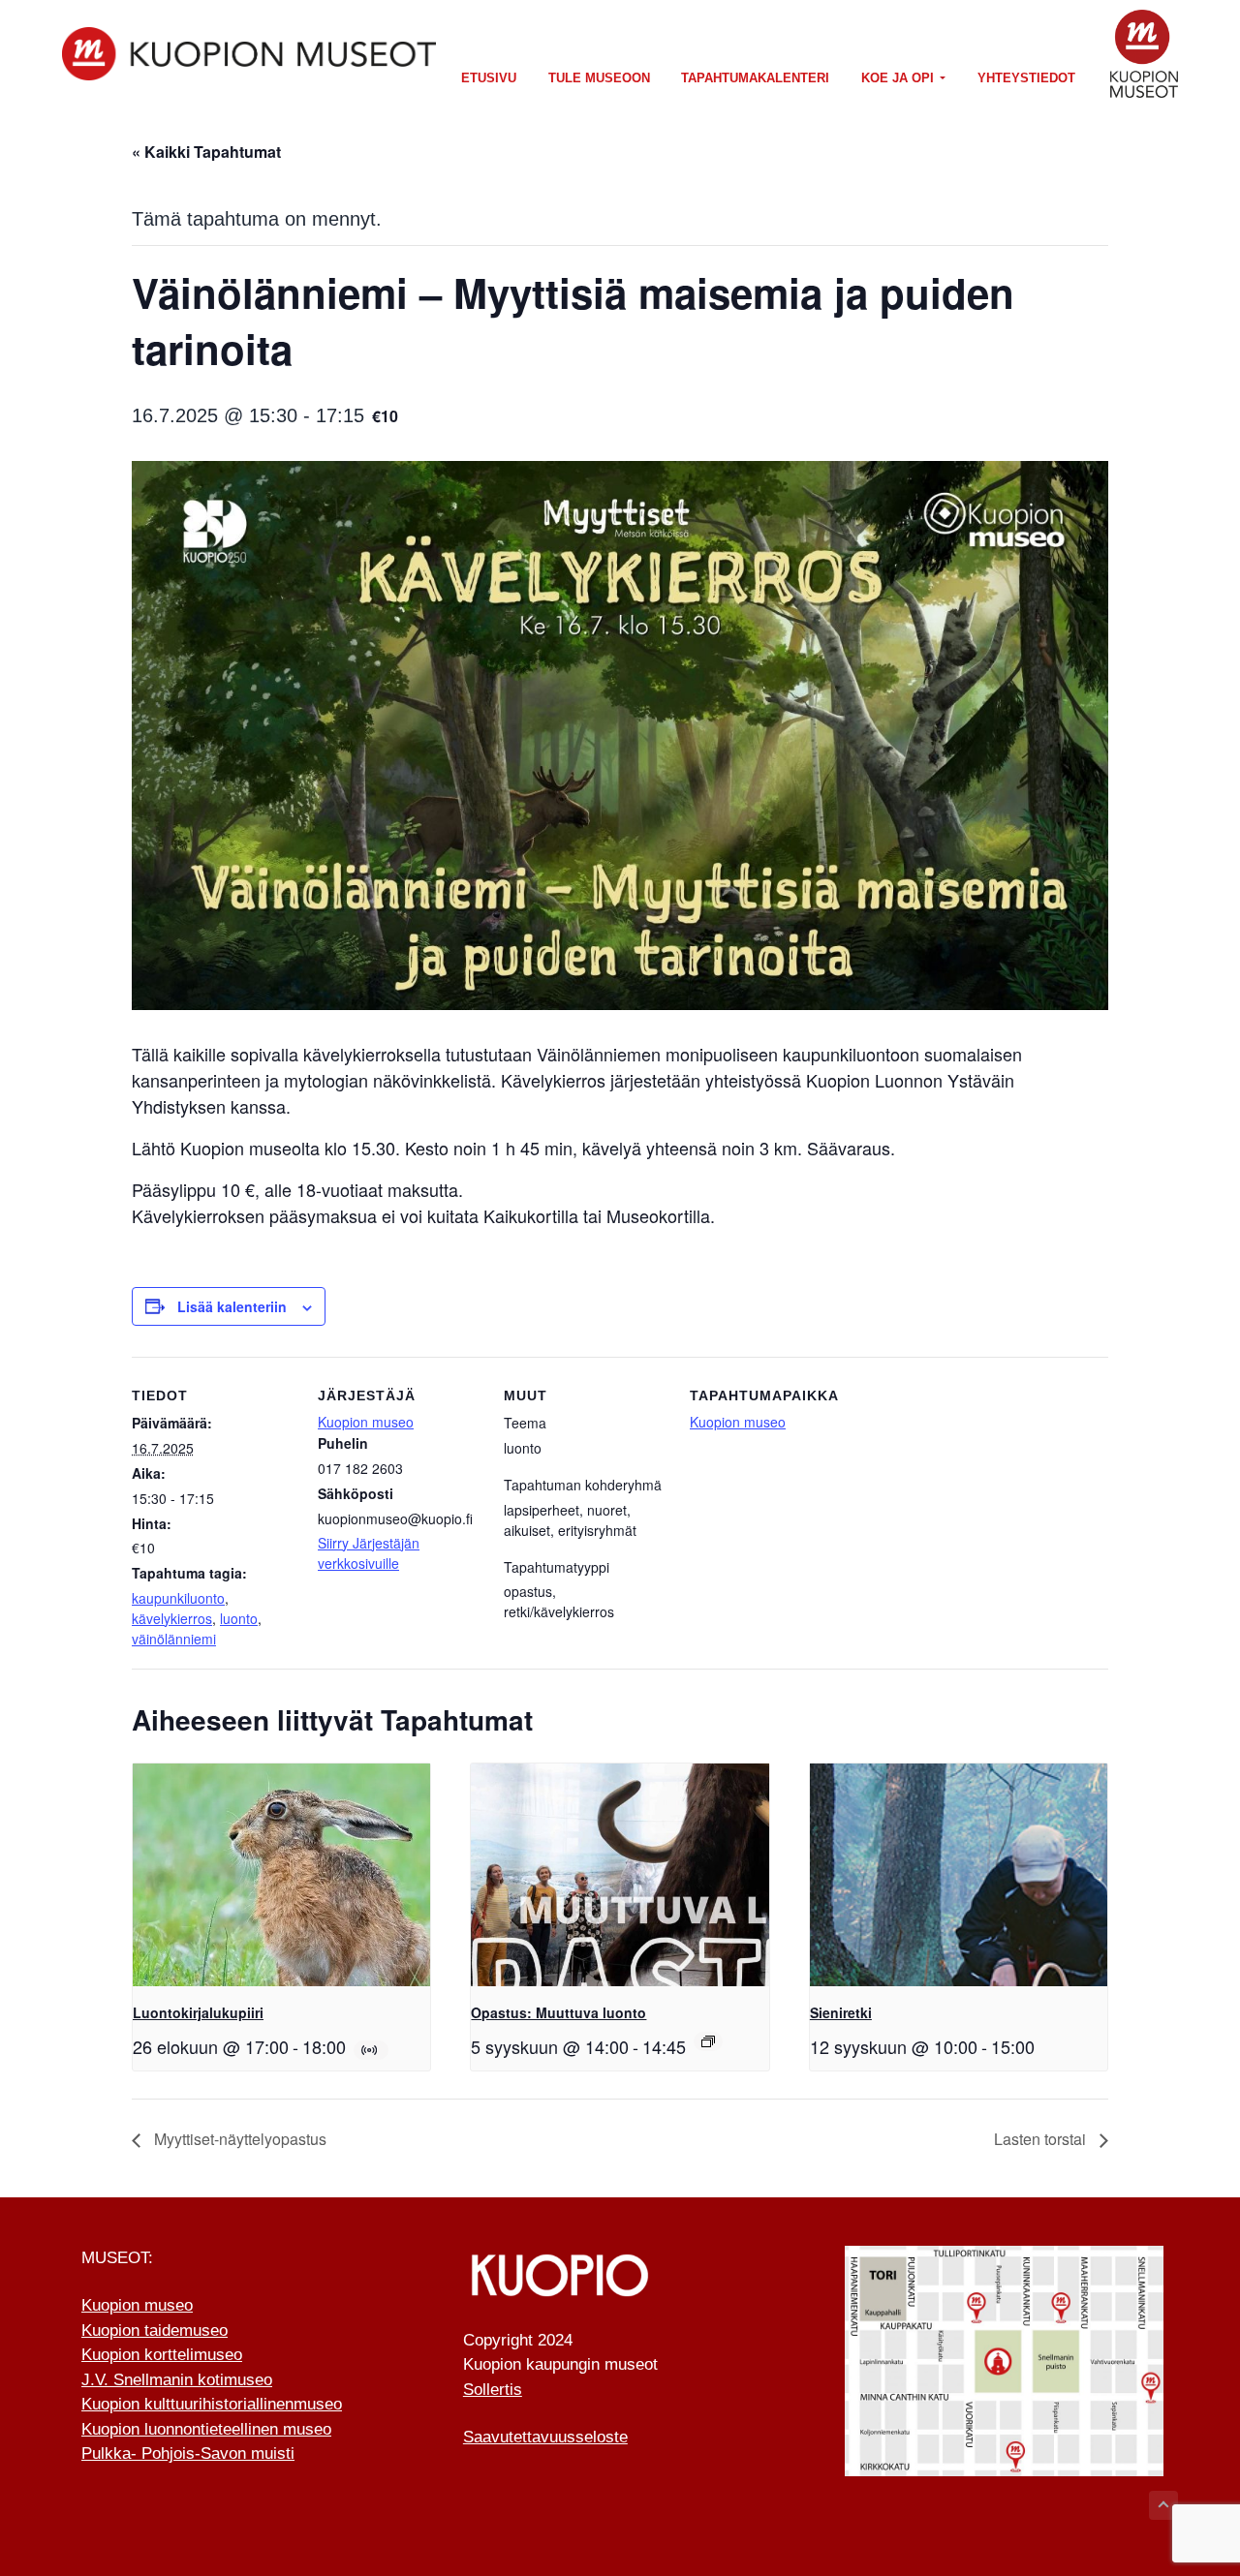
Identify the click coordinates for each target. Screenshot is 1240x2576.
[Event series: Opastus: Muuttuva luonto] (708, 2041)
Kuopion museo (366, 1422)
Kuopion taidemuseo (155, 2331)
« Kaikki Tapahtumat (206, 152)
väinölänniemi (174, 1639)
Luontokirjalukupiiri (198, 2012)
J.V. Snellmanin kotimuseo (177, 2380)
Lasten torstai (1042, 2139)
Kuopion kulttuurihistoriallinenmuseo (212, 2404)
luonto (239, 1618)
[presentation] (281, 1875)
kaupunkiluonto (178, 1598)
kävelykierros (172, 1618)
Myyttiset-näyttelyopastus (238, 2139)
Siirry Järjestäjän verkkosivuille (369, 1553)
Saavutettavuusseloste (545, 2437)
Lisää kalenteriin (232, 1306)
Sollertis (493, 2390)
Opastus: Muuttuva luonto (558, 2012)
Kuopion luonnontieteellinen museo (206, 2429)
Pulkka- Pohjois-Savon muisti (188, 2453)
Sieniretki (841, 2012)
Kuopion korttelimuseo (162, 2355)
